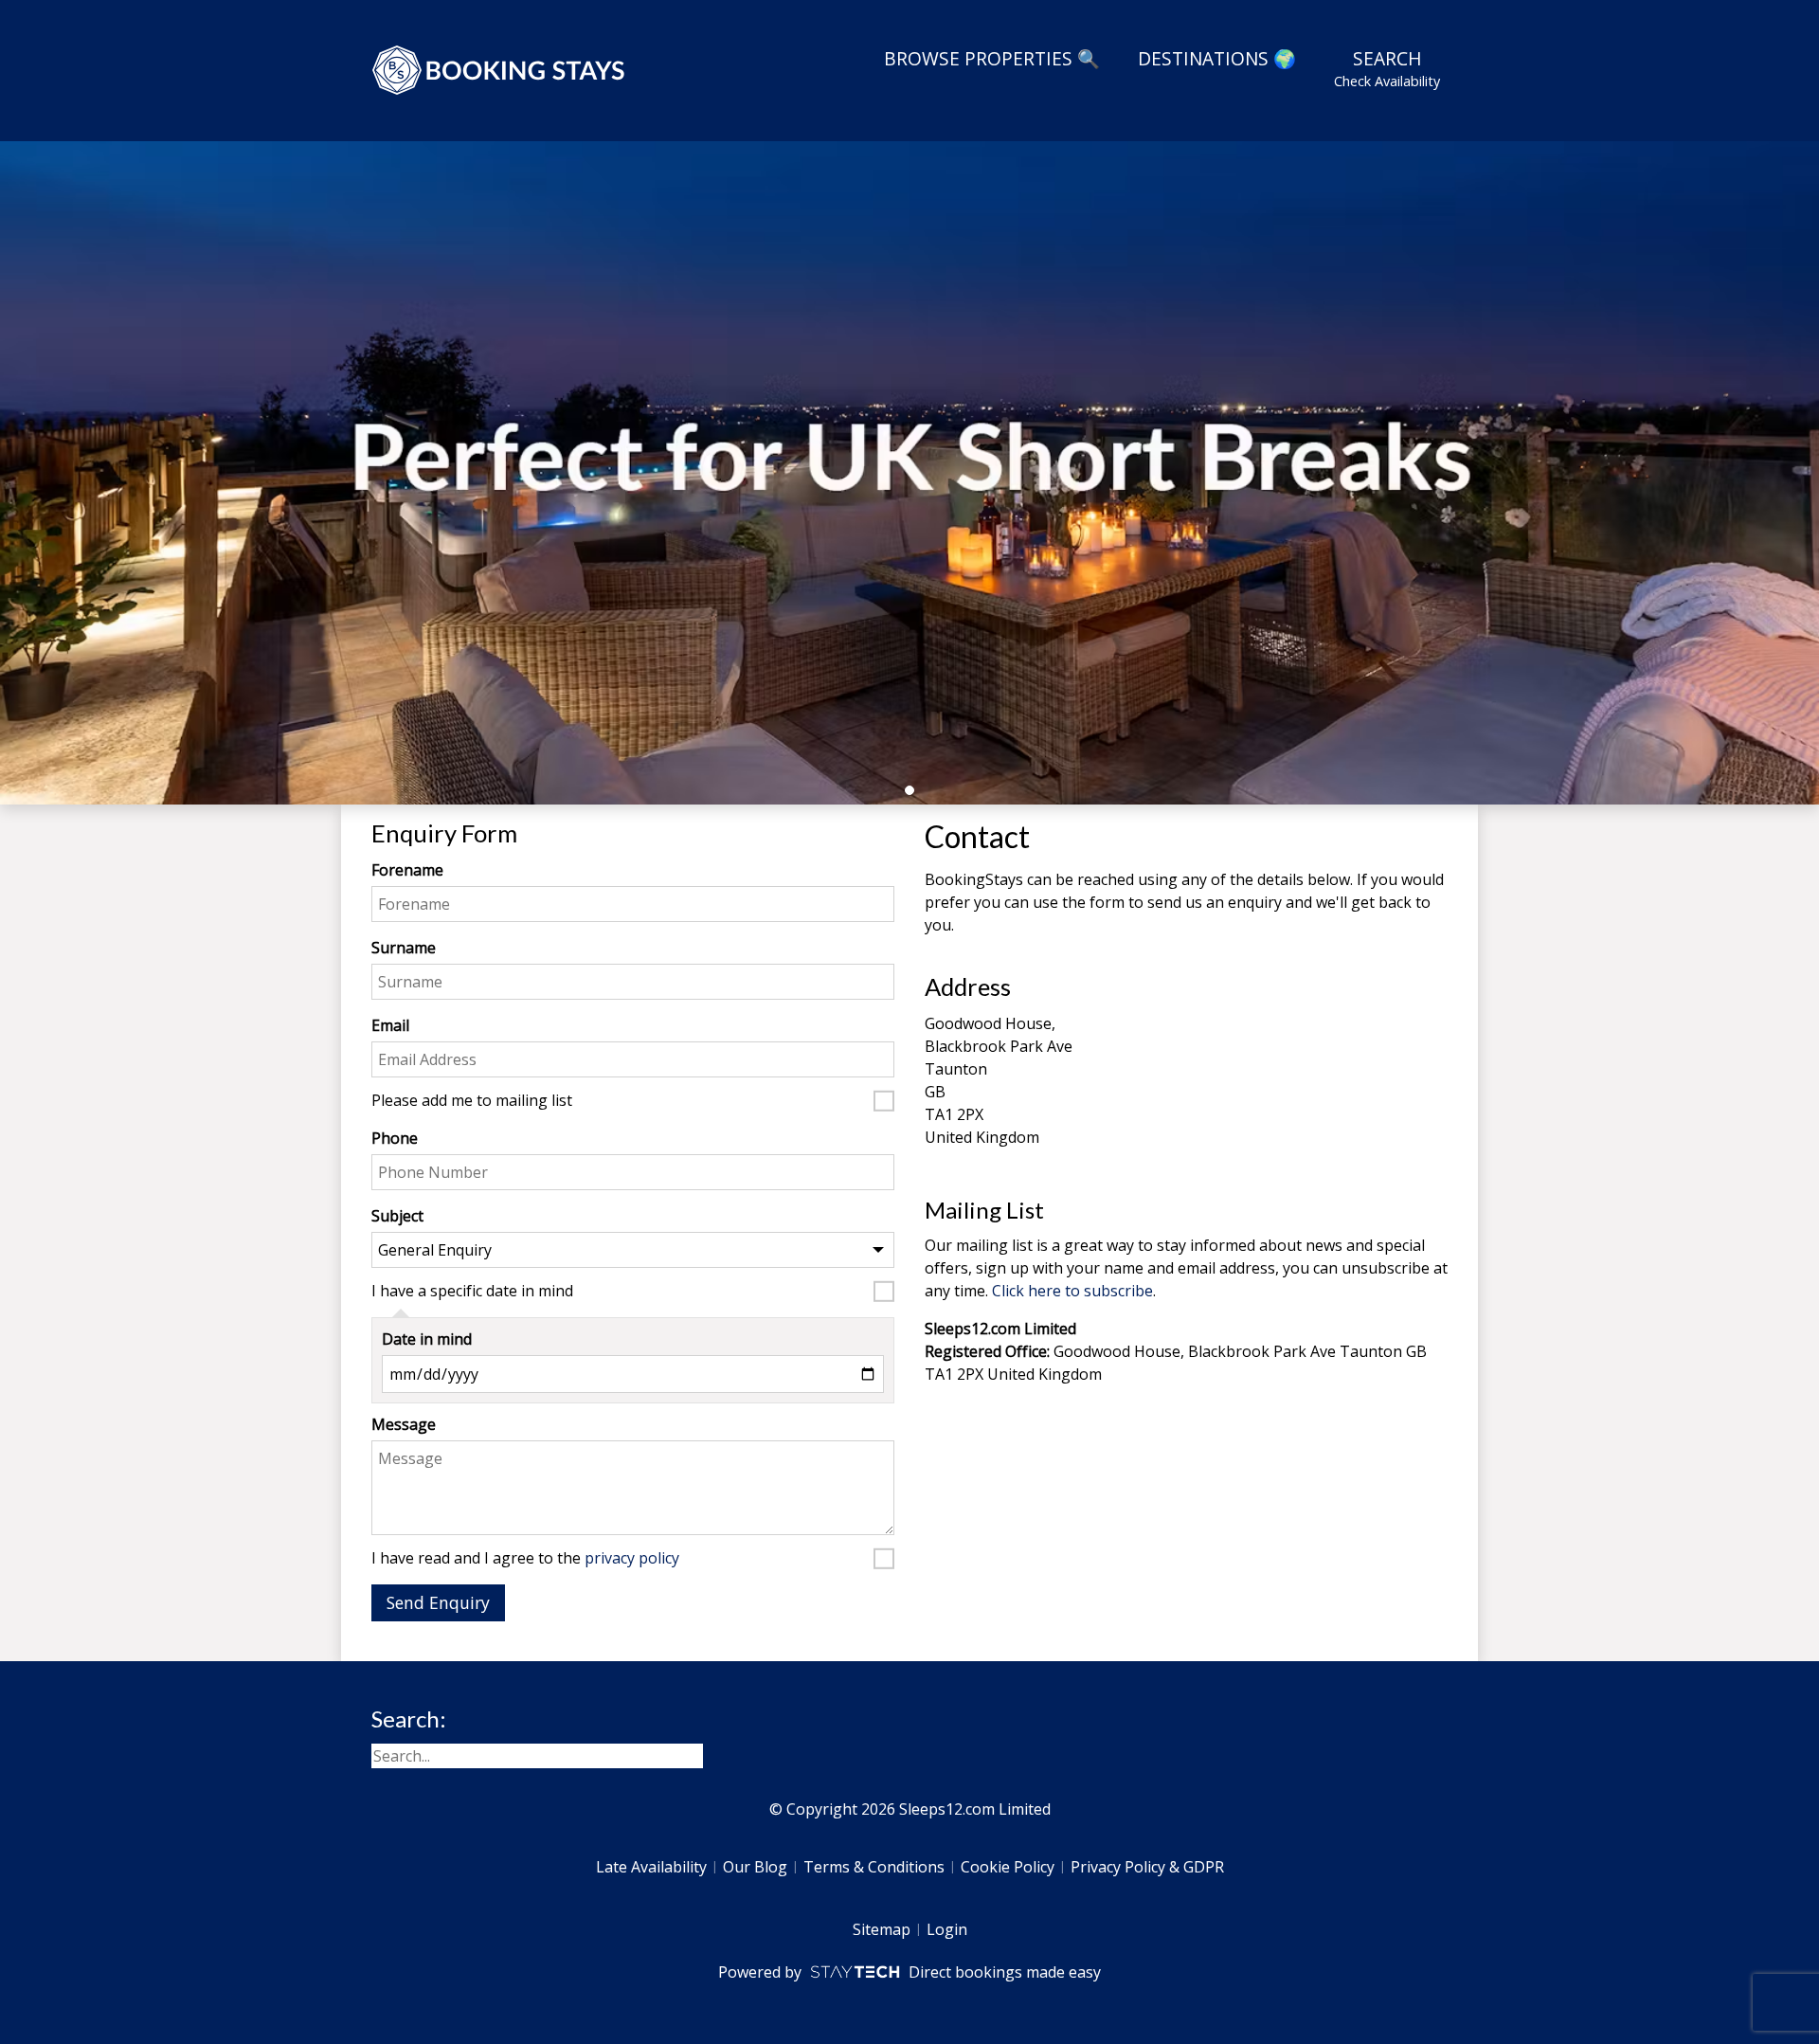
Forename (407, 870)
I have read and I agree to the (525, 1559)
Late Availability (651, 1867)
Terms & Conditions (874, 1867)
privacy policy (632, 1558)
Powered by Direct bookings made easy (909, 1972)
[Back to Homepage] (499, 70)
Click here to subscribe (1072, 1291)
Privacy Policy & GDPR (1147, 1867)
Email (390, 1025)
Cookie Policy (1008, 1867)
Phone (395, 1138)
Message (404, 1424)
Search (1387, 68)
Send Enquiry (438, 1602)
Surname (404, 948)
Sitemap (882, 1929)
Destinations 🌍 (1217, 58)
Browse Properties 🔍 (992, 58)
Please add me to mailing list (472, 1101)
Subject (397, 1216)
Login (947, 1929)
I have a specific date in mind (472, 1292)
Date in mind (427, 1339)
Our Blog (755, 1867)
